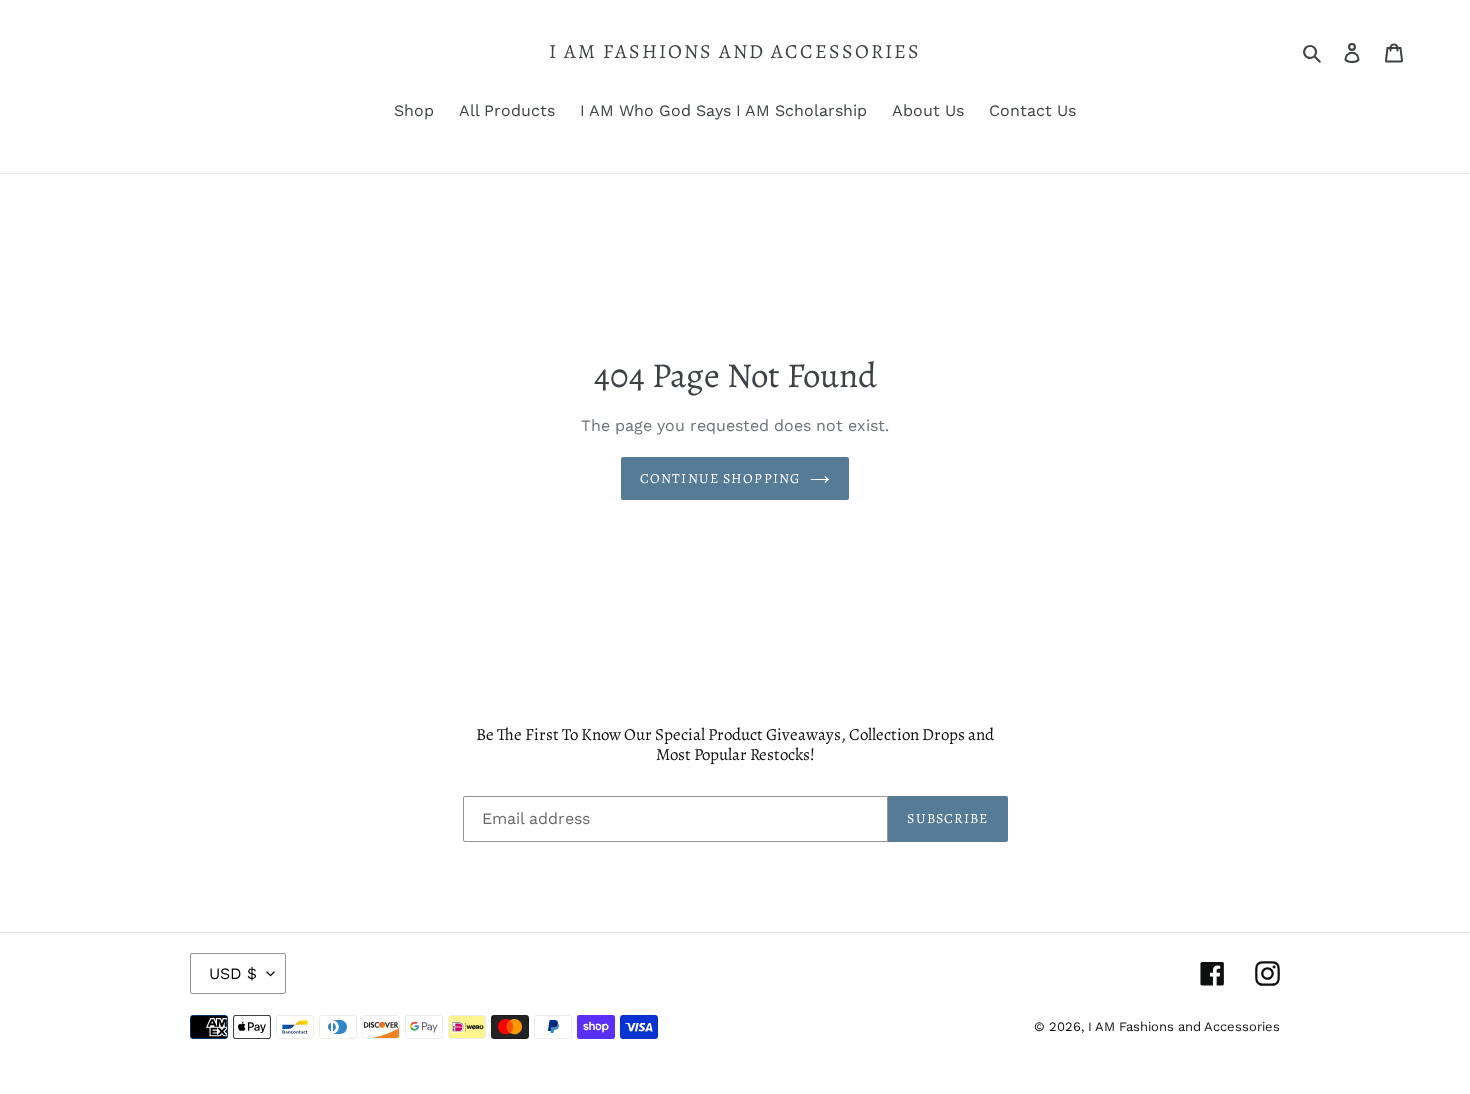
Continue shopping (720, 478)
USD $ (233, 973)
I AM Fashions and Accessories (735, 52)
